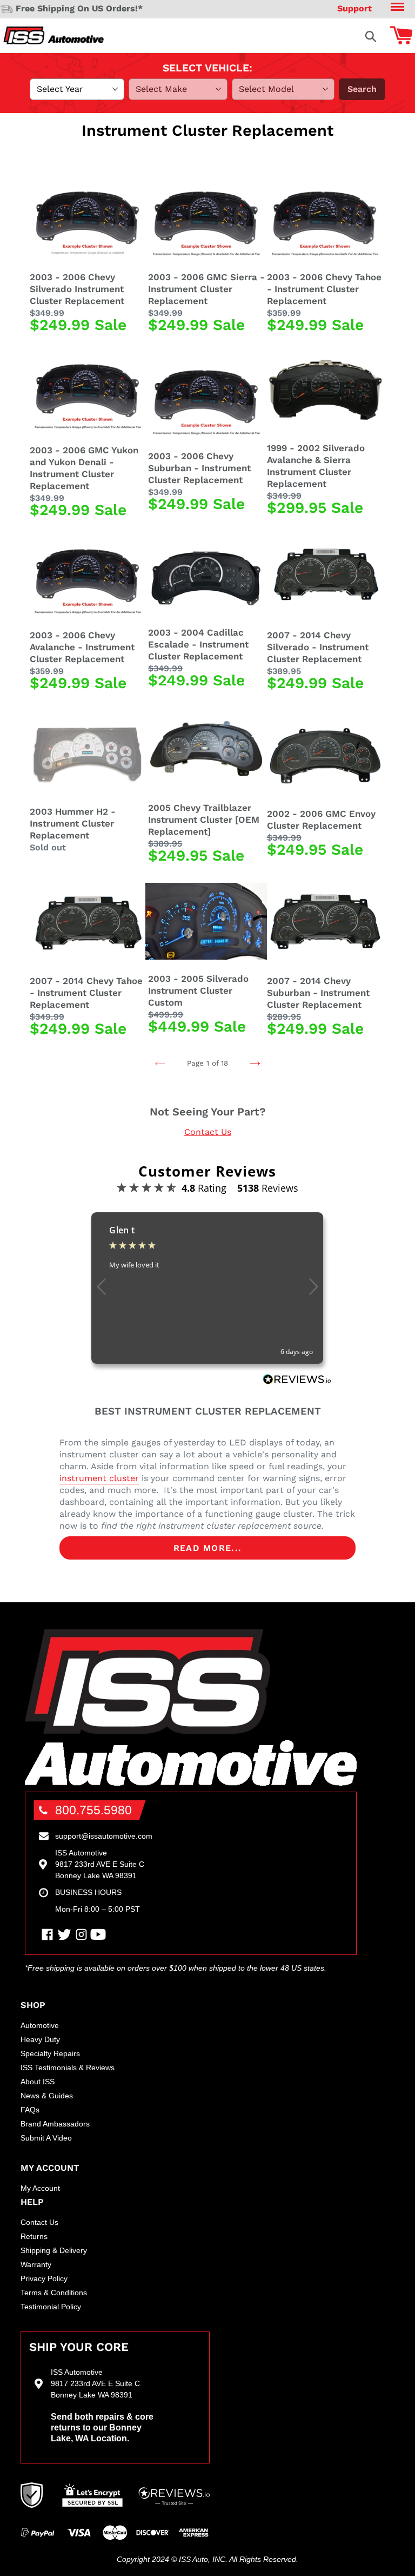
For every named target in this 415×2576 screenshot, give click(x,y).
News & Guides (47, 2096)
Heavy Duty (40, 2039)
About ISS (38, 2082)
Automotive (40, 2025)
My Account (40, 2188)
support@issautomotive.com (104, 1836)
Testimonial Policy (51, 2307)
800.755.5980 (93, 1810)
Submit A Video (46, 2138)
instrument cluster (99, 1478)
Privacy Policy (44, 2278)
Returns (34, 2236)
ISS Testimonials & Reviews (68, 2068)
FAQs (30, 2110)
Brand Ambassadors (55, 2124)
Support (354, 8)
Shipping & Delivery (54, 2250)
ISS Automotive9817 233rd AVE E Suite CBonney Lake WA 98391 (100, 1864)
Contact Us (208, 1132)
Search (362, 89)
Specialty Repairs (50, 2053)
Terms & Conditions (54, 2293)
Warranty (36, 2264)
